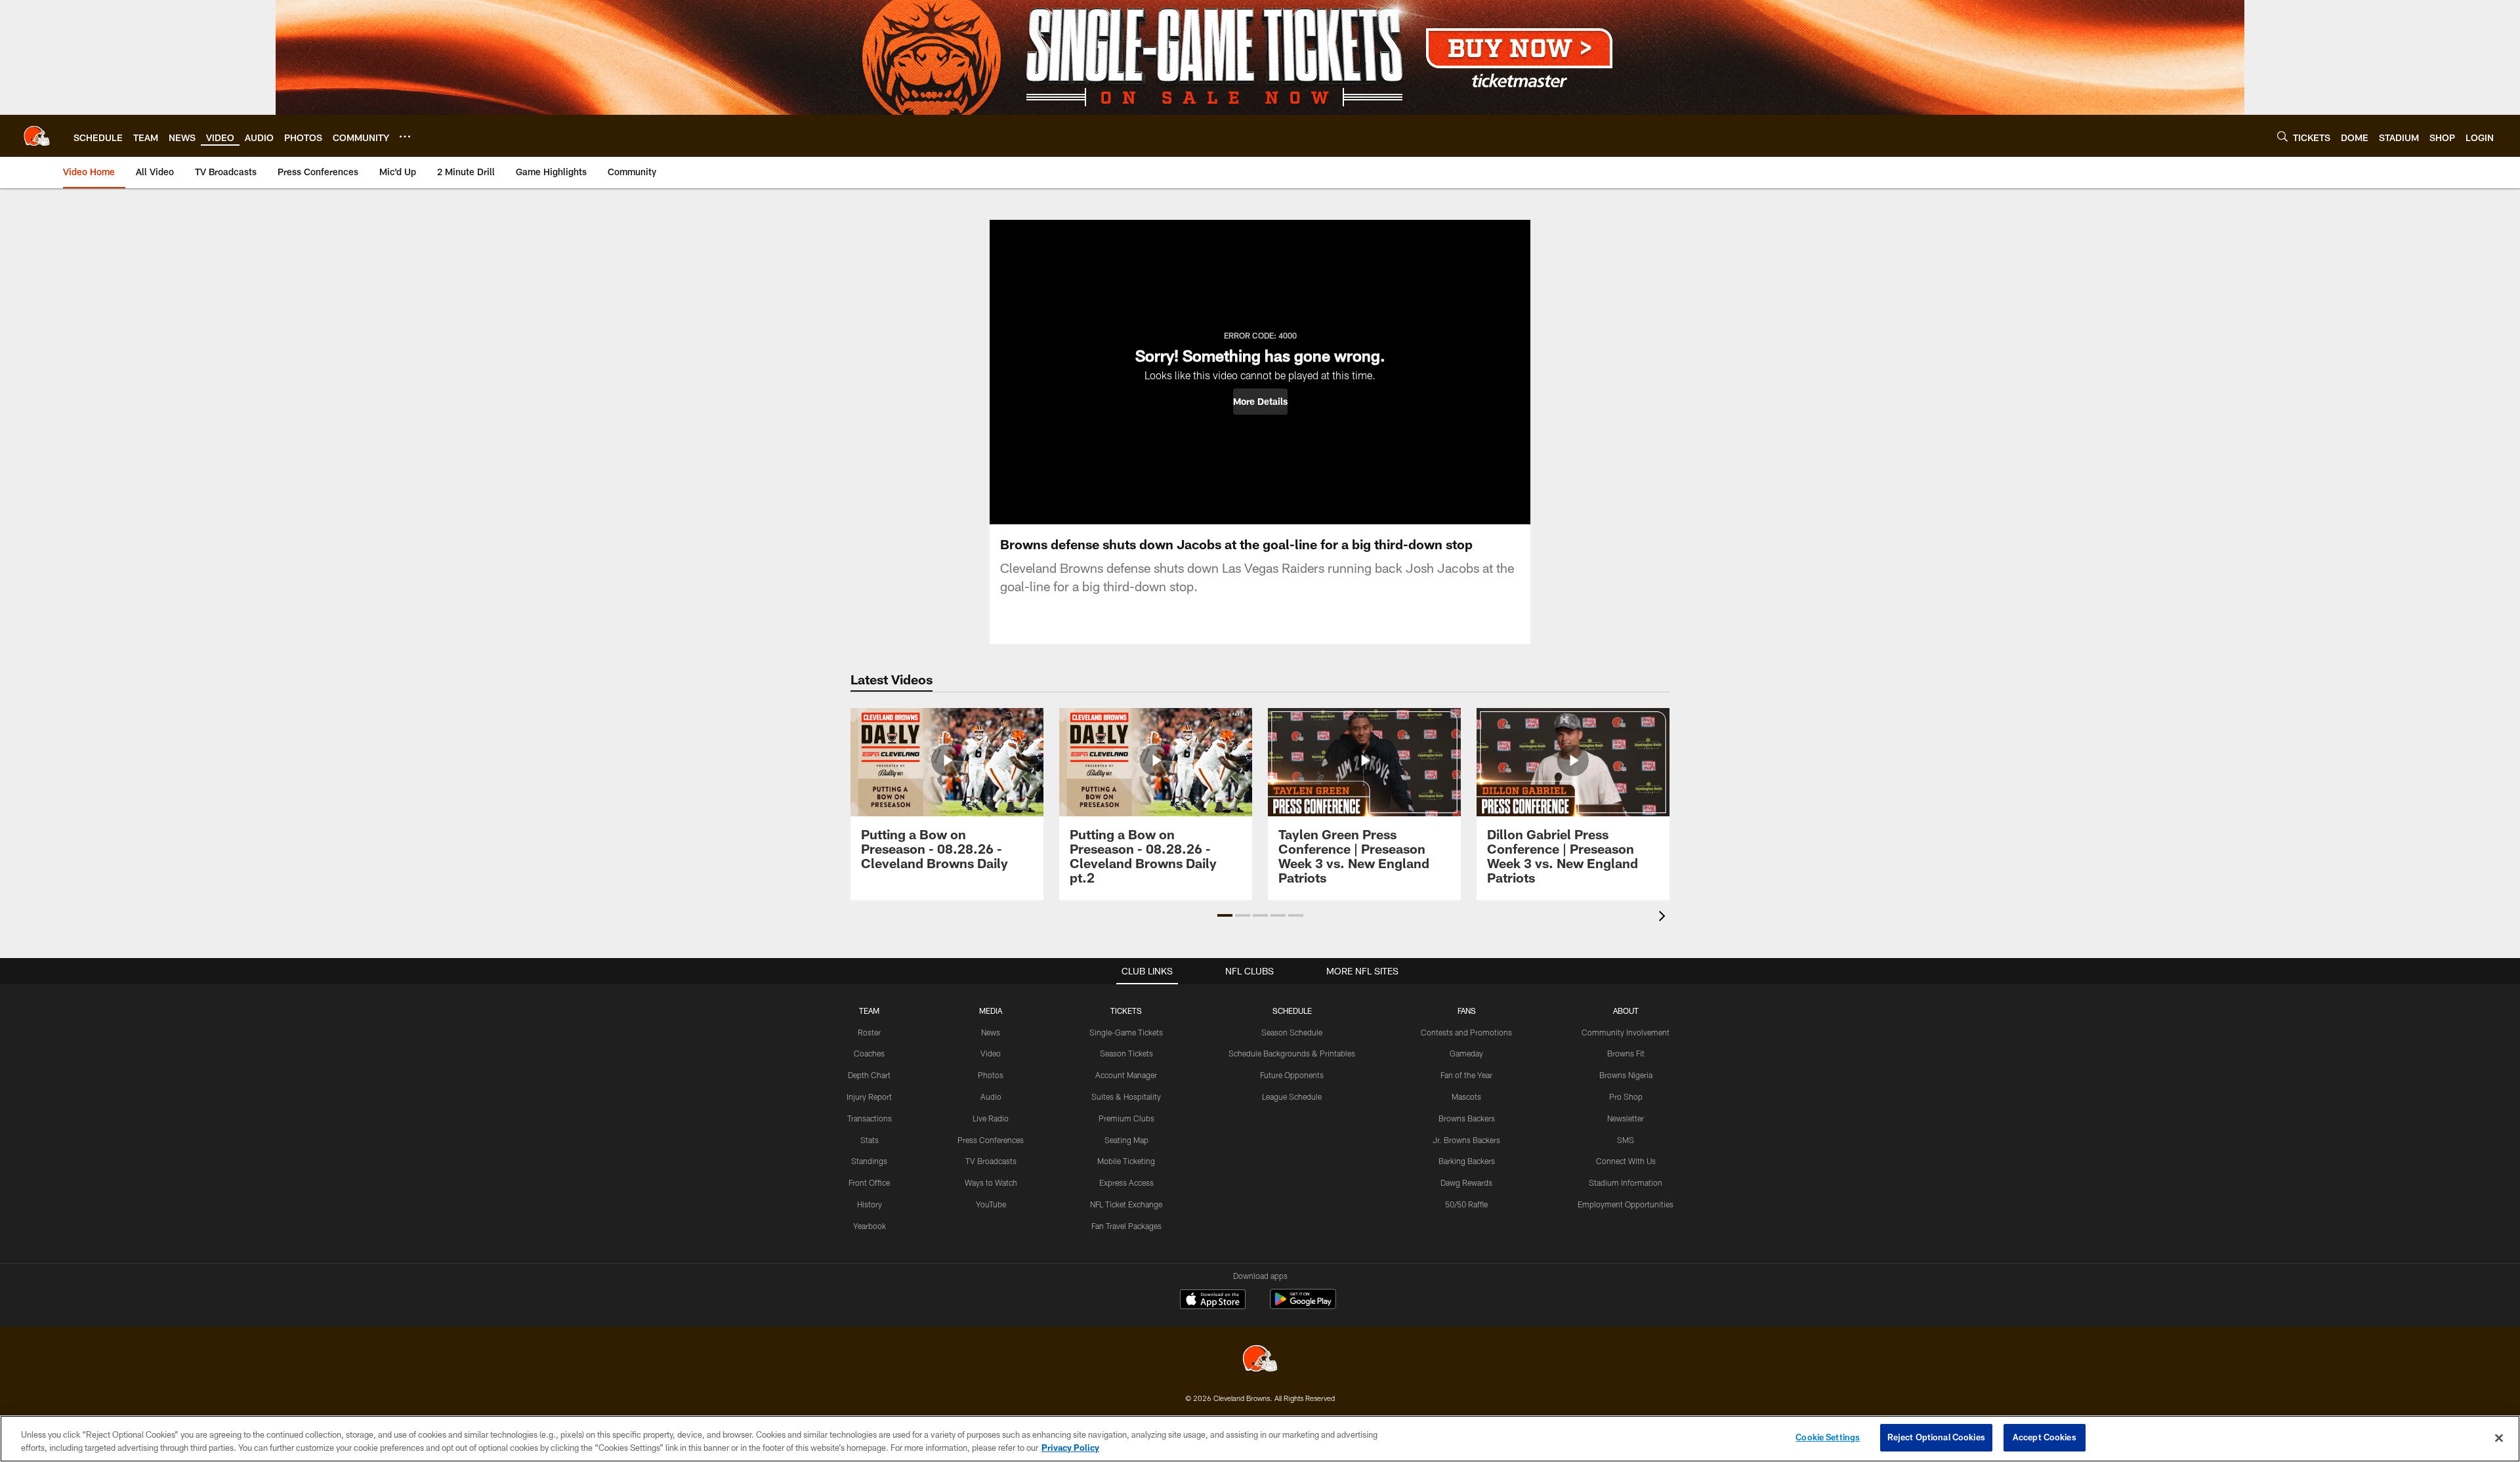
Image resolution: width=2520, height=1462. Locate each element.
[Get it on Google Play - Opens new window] (1303, 1305)
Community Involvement (1626, 1032)
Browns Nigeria (1626, 1075)
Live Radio (991, 1118)
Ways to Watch (991, 1182)
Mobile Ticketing (1126, 1161)
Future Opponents (1292, 1075)
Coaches (869, 1053)
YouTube (991, 1204)
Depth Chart (869, 1075)
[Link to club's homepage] (37, 136)
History (870, 1204)
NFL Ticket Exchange (1126, 1204)
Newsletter (1626, 1118)
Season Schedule (1292, 1032)
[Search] (2282, 136)
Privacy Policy (1070, 1448)
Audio (991, 1096)
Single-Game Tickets (1126, 1032)
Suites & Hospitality (1126, 1096)
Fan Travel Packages (1126, 1226)
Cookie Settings (1828, 1437)
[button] (1260, 402)
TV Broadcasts (991, 1161)
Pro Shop (1626, 1096)
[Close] (2499, 1438)
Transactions (870, 1118)
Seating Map (1126, 1140)
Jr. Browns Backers (1466, 1140)
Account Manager (1126, 1075)
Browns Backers (1467, 1118)
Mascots (1466, 1096)
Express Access (1126, 1182)
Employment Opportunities (1626, 1204)
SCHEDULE (1292, 1011)
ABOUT (1626, 1011)
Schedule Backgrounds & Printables (1292, 1053)
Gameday (1466, 1053)
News (991, 1032)
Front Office (869, 1182)
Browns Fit (1626, 1053)
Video (991, 1053)
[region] (1260, 1439)
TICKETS (1126, 1011)
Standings (869, 1161)
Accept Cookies (2045, 1437)
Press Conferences (991, 1140)
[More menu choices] (405, 136)
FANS (1467, 1011)
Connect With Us (1626, 1161)
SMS (1626, 1140)
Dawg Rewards (1466, 1182)
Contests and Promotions (1466, 1032)
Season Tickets (1126, 1053)
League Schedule (1292, 1096)
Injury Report (869, 1096)
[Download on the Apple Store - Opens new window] (1213, 1301)
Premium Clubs (1126, 1118)
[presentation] (1664, 918)
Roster (869, 1032)
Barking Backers (1467, 1161)
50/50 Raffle (1466, 1204)
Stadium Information (1626, 1182)
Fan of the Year (1466, 1075)
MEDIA (991, 1011)
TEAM (869, 1011)
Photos (991, 1075)
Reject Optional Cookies (1936, 1437)
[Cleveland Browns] (1260, 1360)
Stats (870, 1140)
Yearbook (870, 1226)
